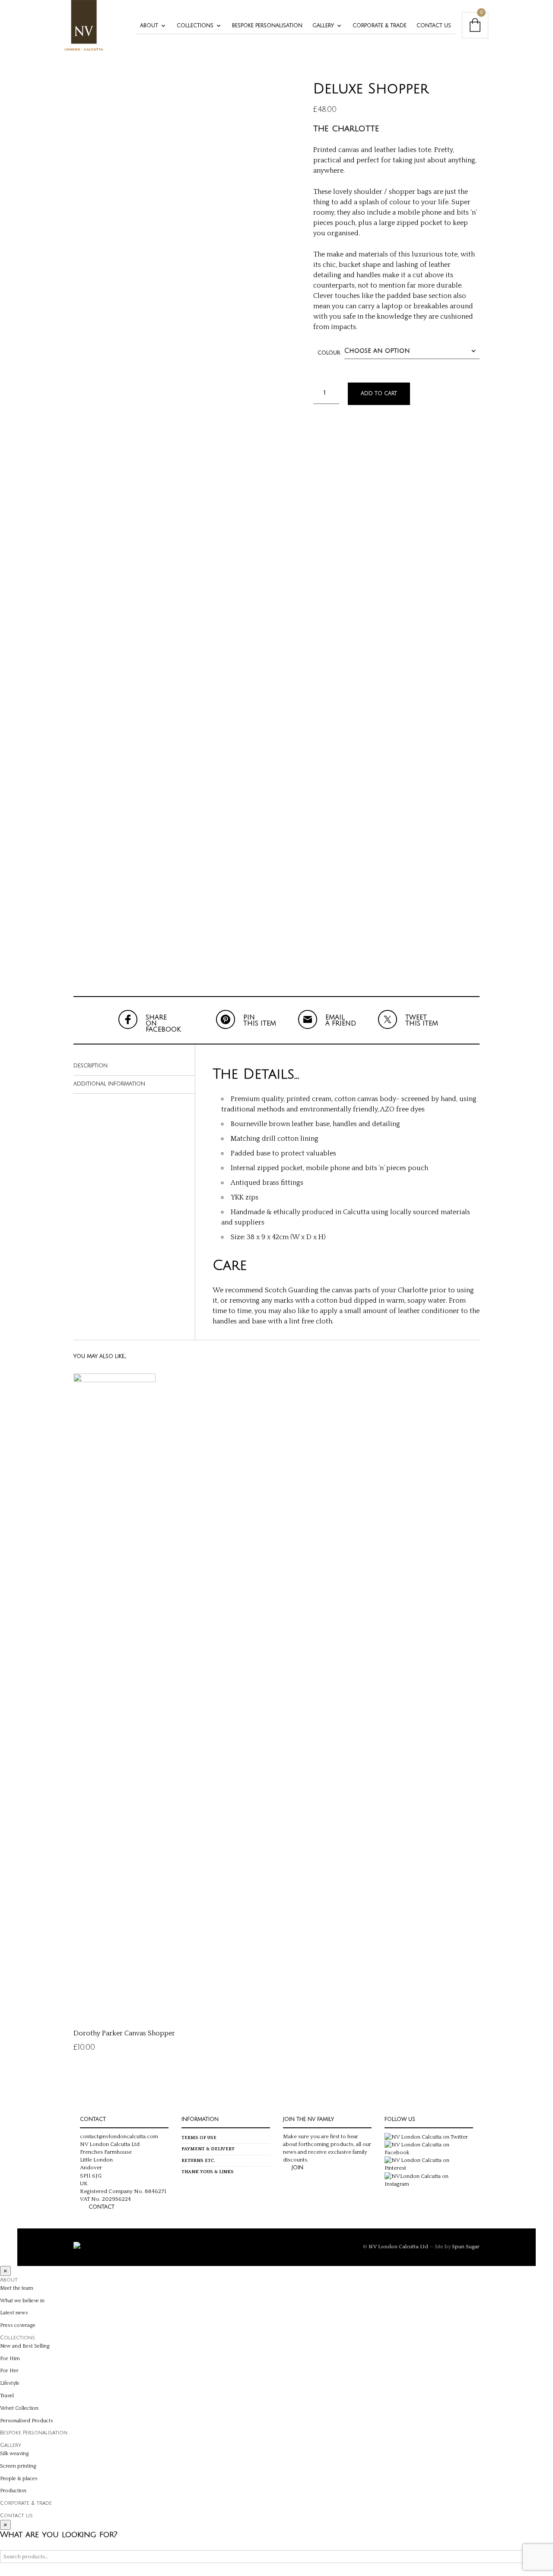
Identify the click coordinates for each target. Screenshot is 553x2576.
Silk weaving (14, 2454)
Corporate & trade (380, 26)
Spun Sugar (466, 2247)
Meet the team (17, 2288)
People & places (19, 2479)
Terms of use (199, 2138)
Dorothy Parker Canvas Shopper (124, 2033)
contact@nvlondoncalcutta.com (119, 2136)
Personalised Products (27, 2421)
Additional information (109, 1084)
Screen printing (18, 2466)
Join (297, 2168)
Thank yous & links (208, 2172)
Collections (195, 26)
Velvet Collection (19, 2408)
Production (13, 2491)
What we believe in (22, 2301)
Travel (7, 2396)
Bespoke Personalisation (267, 26)
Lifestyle (10, 2383)
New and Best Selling (25, 2346)
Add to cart (379, 394)
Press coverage (18, 2325)
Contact (102, 2207)
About (149, 26)
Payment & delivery (208, 2149)
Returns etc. (198, 2161)
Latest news (14, 2313)
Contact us (434, 26)
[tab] (134, 1066)
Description (91, 1066)
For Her (9, 2371)
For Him (10, 2359)
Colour (329, 353)
